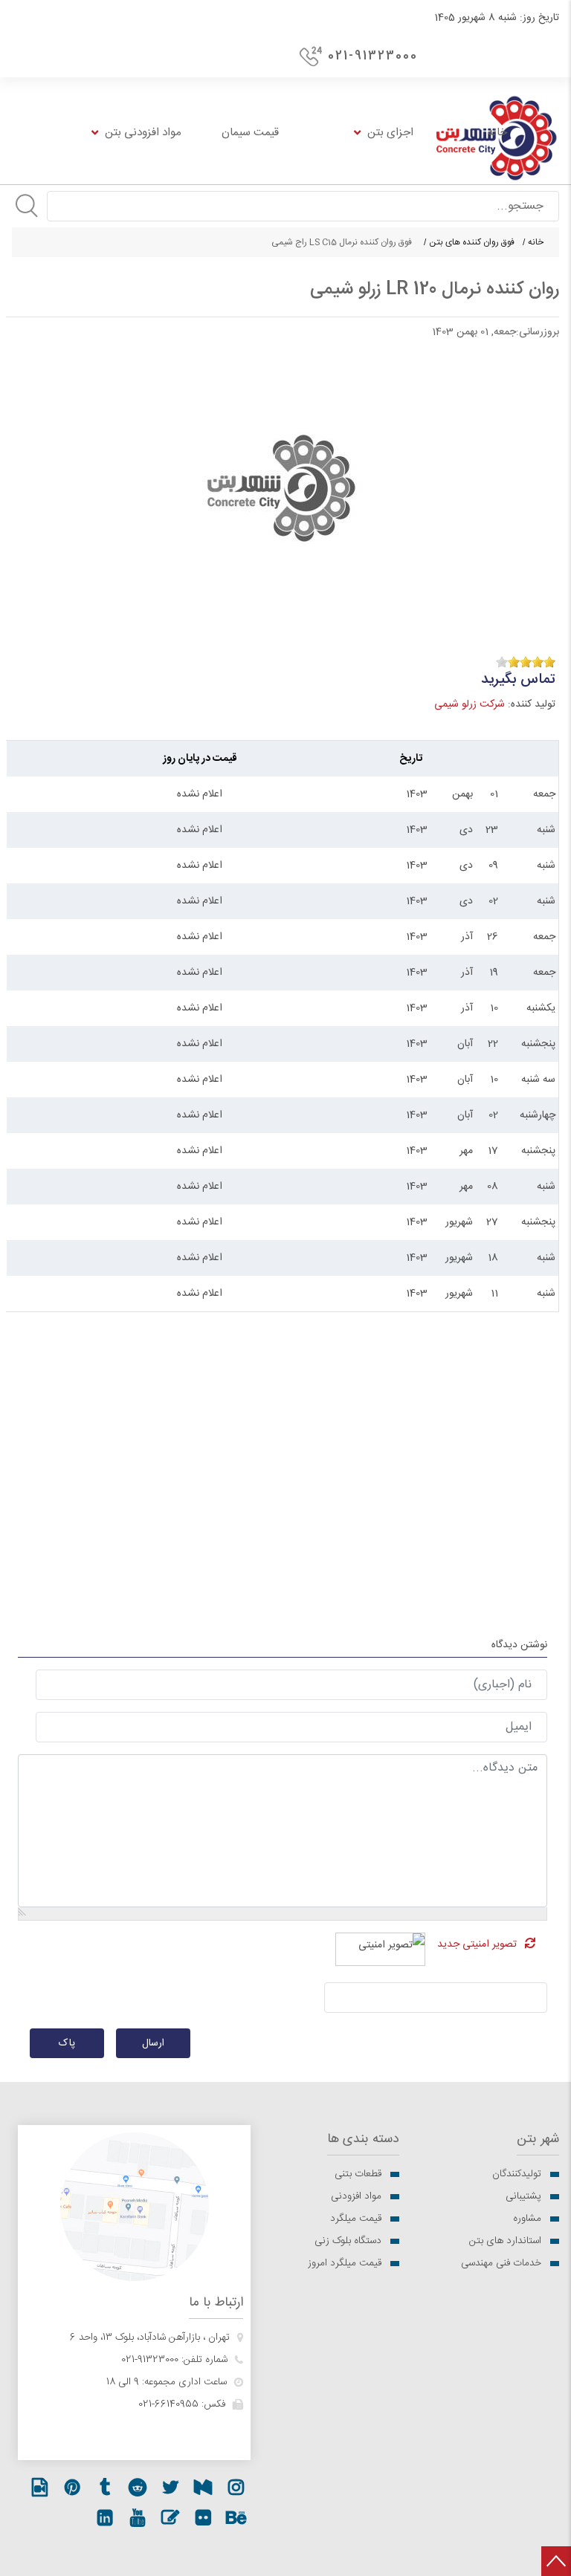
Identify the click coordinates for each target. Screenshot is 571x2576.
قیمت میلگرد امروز (345, 2263)
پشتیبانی (523, 2196)
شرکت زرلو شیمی (470, 704)
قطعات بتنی (358, 2174)
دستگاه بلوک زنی (348, 2241)
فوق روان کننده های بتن (472, 242)
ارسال (153, 2043)
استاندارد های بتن (505, 2241)
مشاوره (527, 2219)
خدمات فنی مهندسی (501, 2263)
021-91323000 (373, 56)
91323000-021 (150, 2360)
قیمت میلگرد (356, 2219)
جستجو (27, 206)
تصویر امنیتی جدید (477, 1944)
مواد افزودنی (356, 2196)
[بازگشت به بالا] (556, 2561)
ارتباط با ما (216, 2303)
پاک (67, 2043)
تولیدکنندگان (517, 2174)
